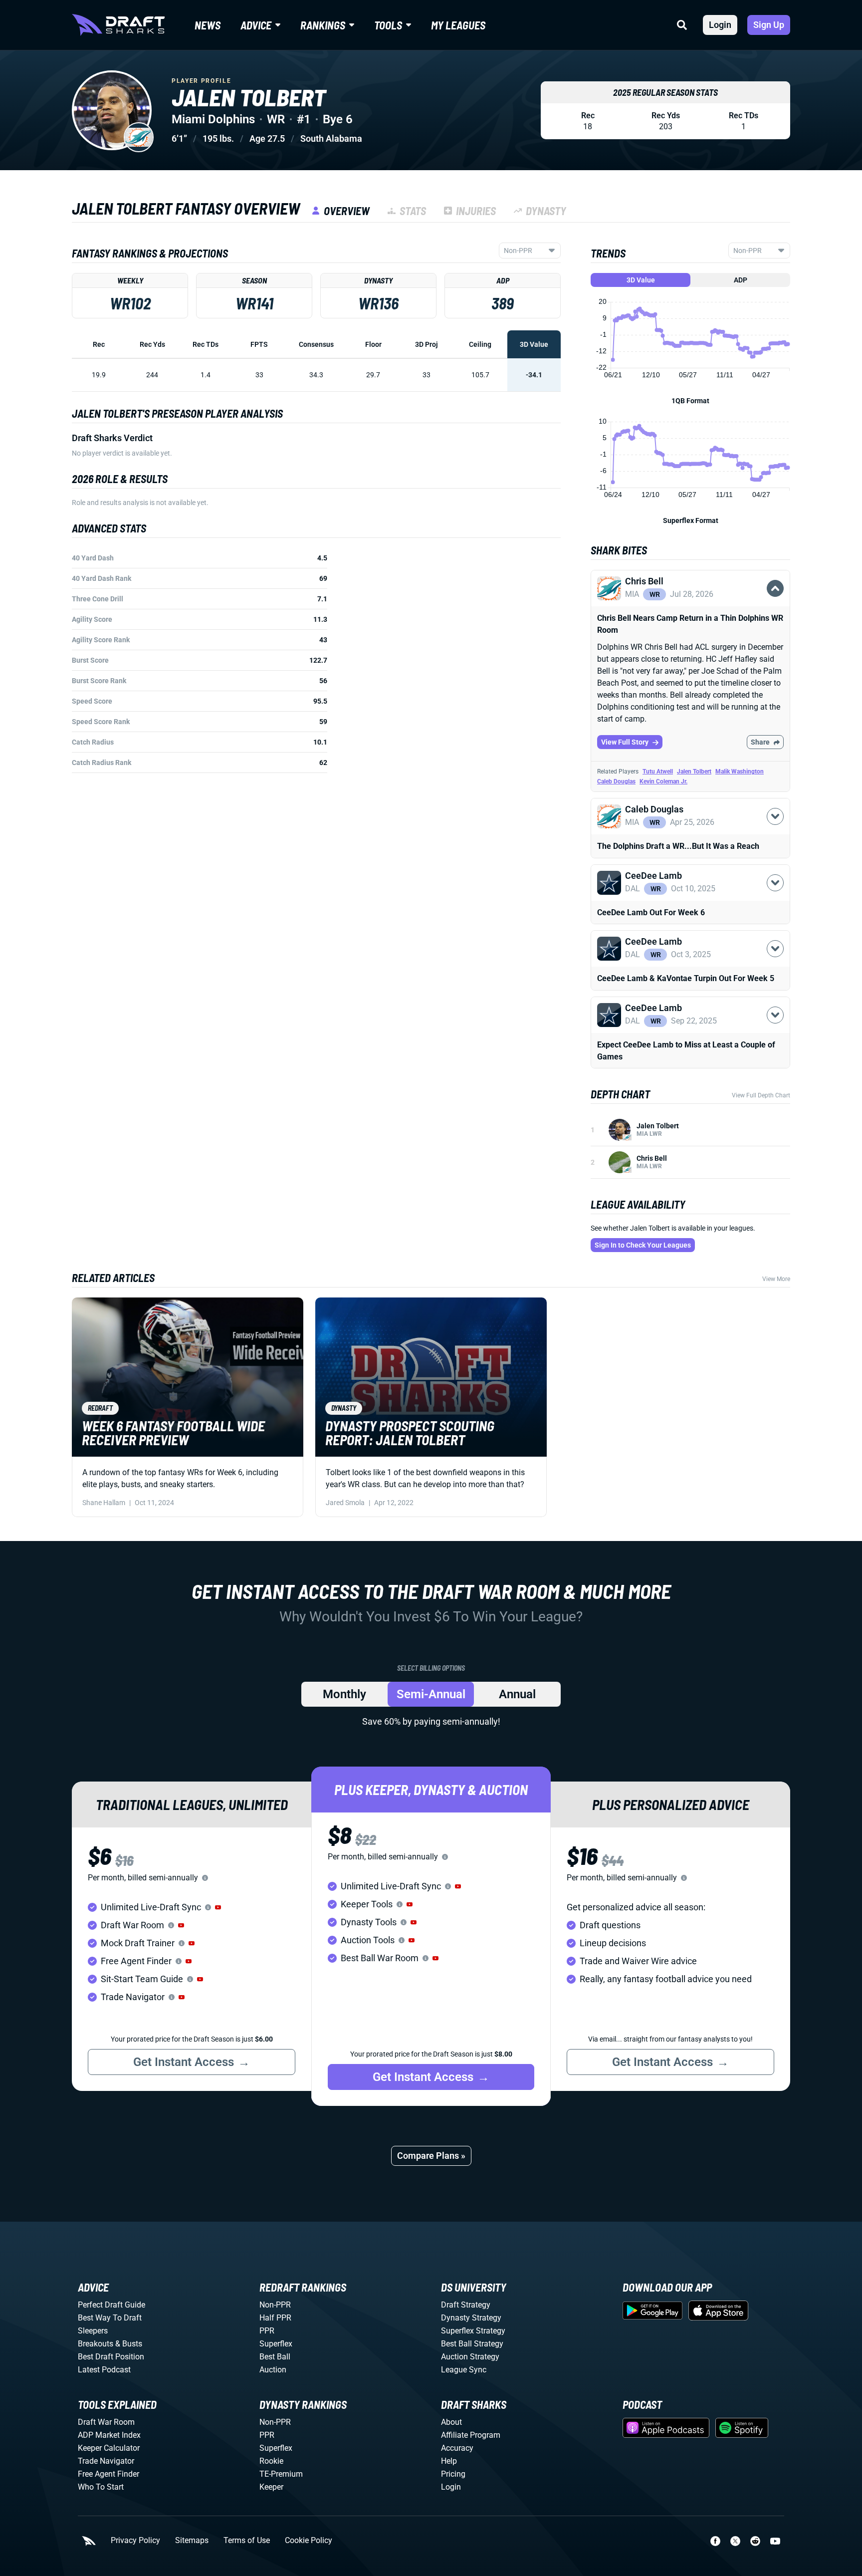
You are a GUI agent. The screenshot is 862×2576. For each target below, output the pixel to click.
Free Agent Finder (108, 2474)
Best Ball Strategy (472, 2344)
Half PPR (275, 2318)
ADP (741, 280)
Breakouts (96, 2344)
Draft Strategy (466, 2305)
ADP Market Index (109, 2435)
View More (776, 1279)
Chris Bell (652, 1158)
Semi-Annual (431, 1694)
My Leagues (458, 25)
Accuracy (457, 2448)
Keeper (271, 2487)
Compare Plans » (431, 2156)
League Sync (464, 2370)
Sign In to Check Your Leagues (643, 1245)
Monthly (344, 1694)
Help (449, 2461)
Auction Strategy (470, 2357)
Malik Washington (740, 772)
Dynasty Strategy (471, 2318)
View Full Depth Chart (761, 1095)
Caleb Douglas (616, 781)
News (208, 25)
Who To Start (101, 2487)
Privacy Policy (135, 2541)
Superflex (276, 2344)
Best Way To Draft (110, 2318)
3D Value (641, 280)
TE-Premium (281, 2474)
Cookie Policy (309, 2541)
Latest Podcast (104, 2370)
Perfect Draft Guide (111, 2305)
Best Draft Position (111, 2357)
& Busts (129, 2344)
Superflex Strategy (473, 2331)
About (451, 2422)
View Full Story (625, 742)
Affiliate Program (471, 2435)
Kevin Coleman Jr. (663, 781)
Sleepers (93, 2331)
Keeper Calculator (109, 2448)
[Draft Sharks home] (118, 25)
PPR (267, 2331)
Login (720, 25)
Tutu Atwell (658, 772)
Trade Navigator (106, 2461)
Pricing (453, 2474)
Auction (273, 2370)
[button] (690, 606)
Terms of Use (247, 2541)
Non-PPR (275, 2305)
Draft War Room (106, 2422)
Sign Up (769, 25)
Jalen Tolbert (694, 772)
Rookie (271, 2461)
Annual (517, 1694)
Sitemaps (192, 2541)
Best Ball (275, 2357)
